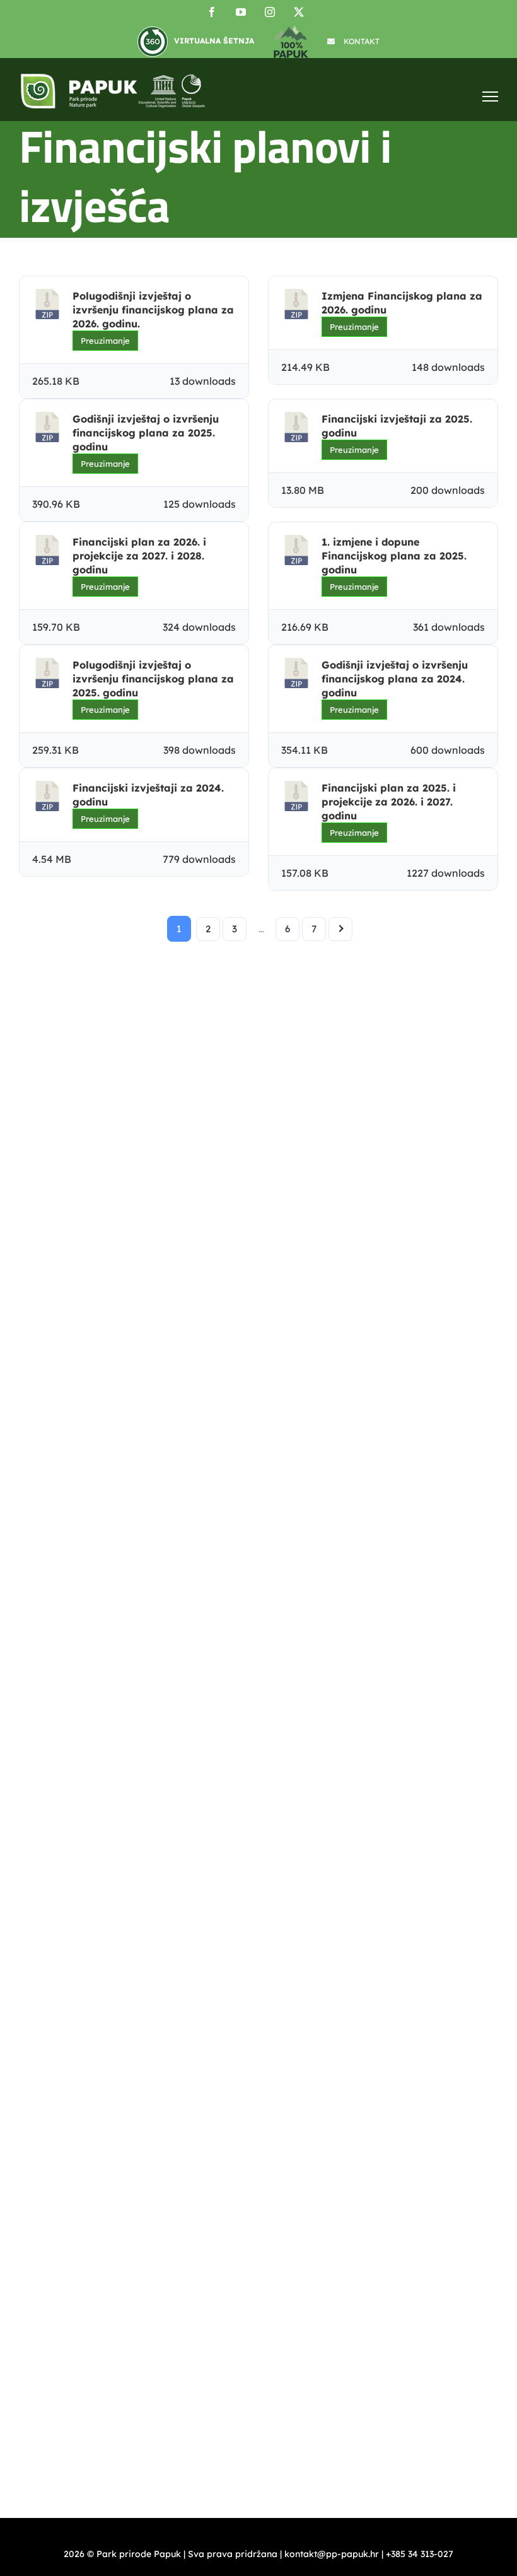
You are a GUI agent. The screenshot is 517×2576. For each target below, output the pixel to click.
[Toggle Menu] (490, 96)
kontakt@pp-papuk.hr (88, 1609)
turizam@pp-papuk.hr (66, 1926)
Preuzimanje (105, 341)
